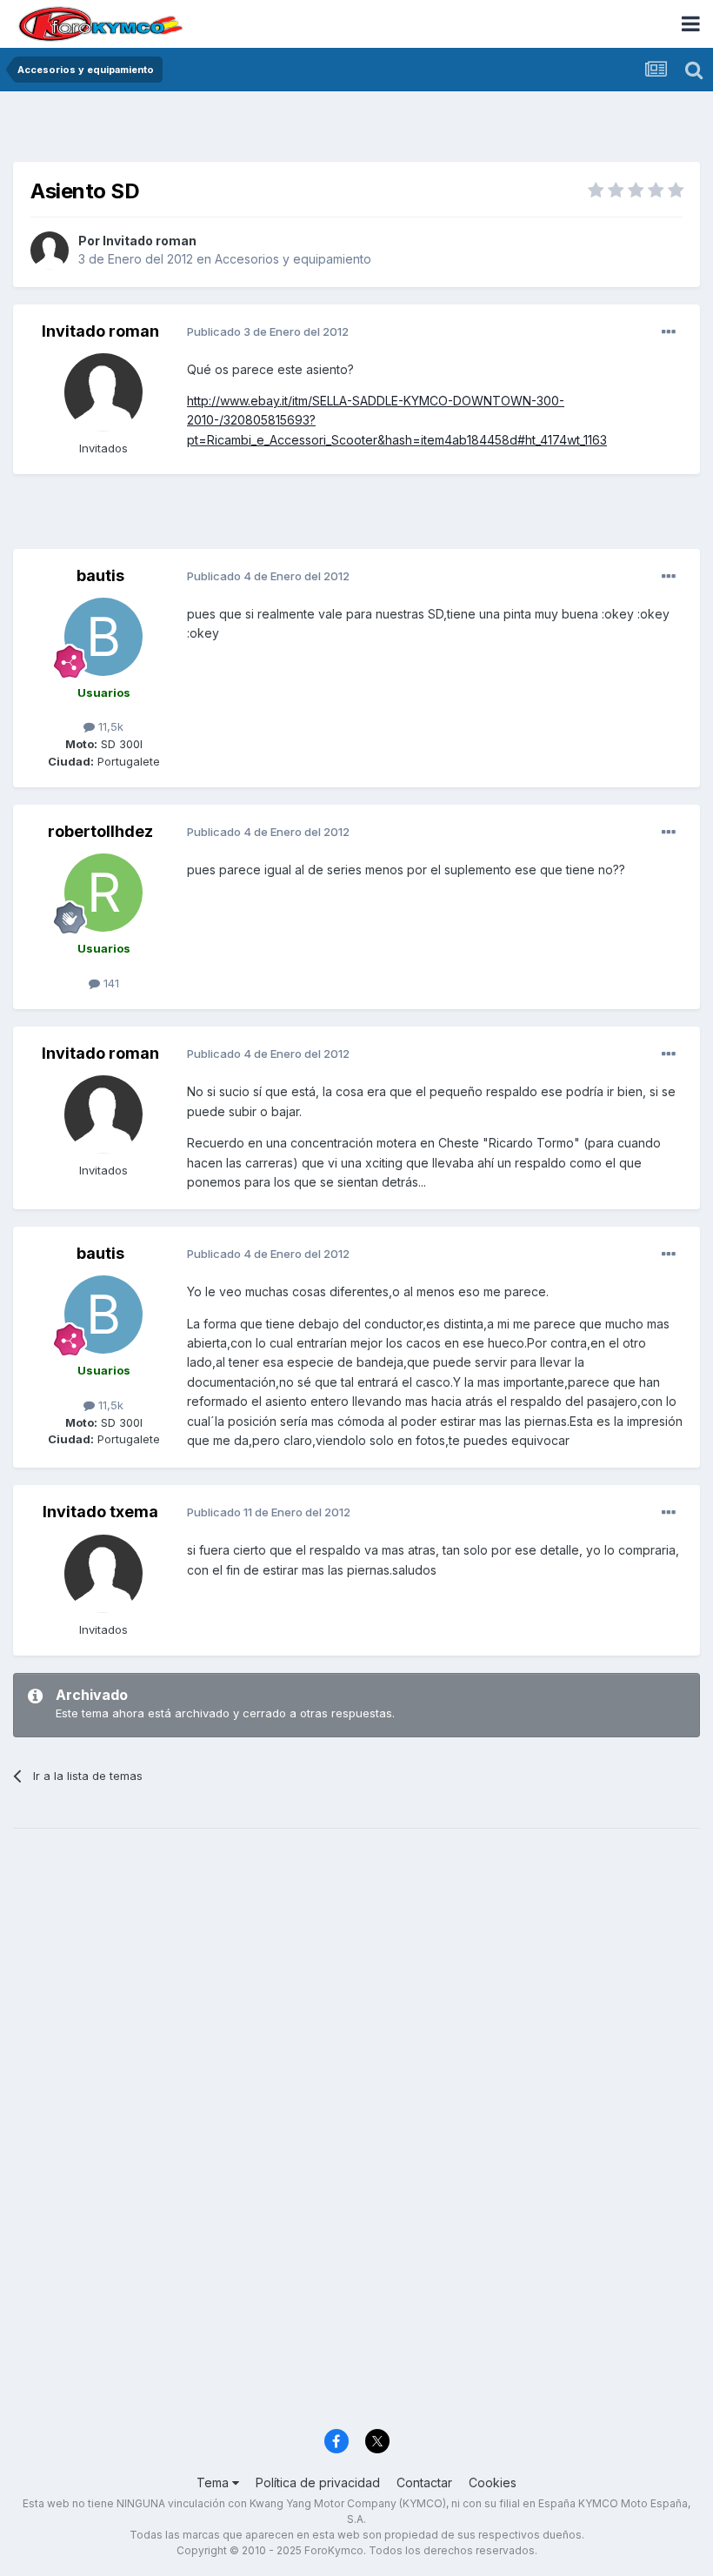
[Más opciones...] (669, 332)
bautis (100, 575)
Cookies (493, 2482)
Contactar (424, 2482)
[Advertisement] (356, 130)
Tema (214, 2482)
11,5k (109, 726)
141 (110, 983)
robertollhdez (100, 831)
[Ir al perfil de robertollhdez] (103, 893)
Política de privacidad (318, 2482)
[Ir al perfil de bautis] (103, 637)
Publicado (268, 331)
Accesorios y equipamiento (293, 259)
